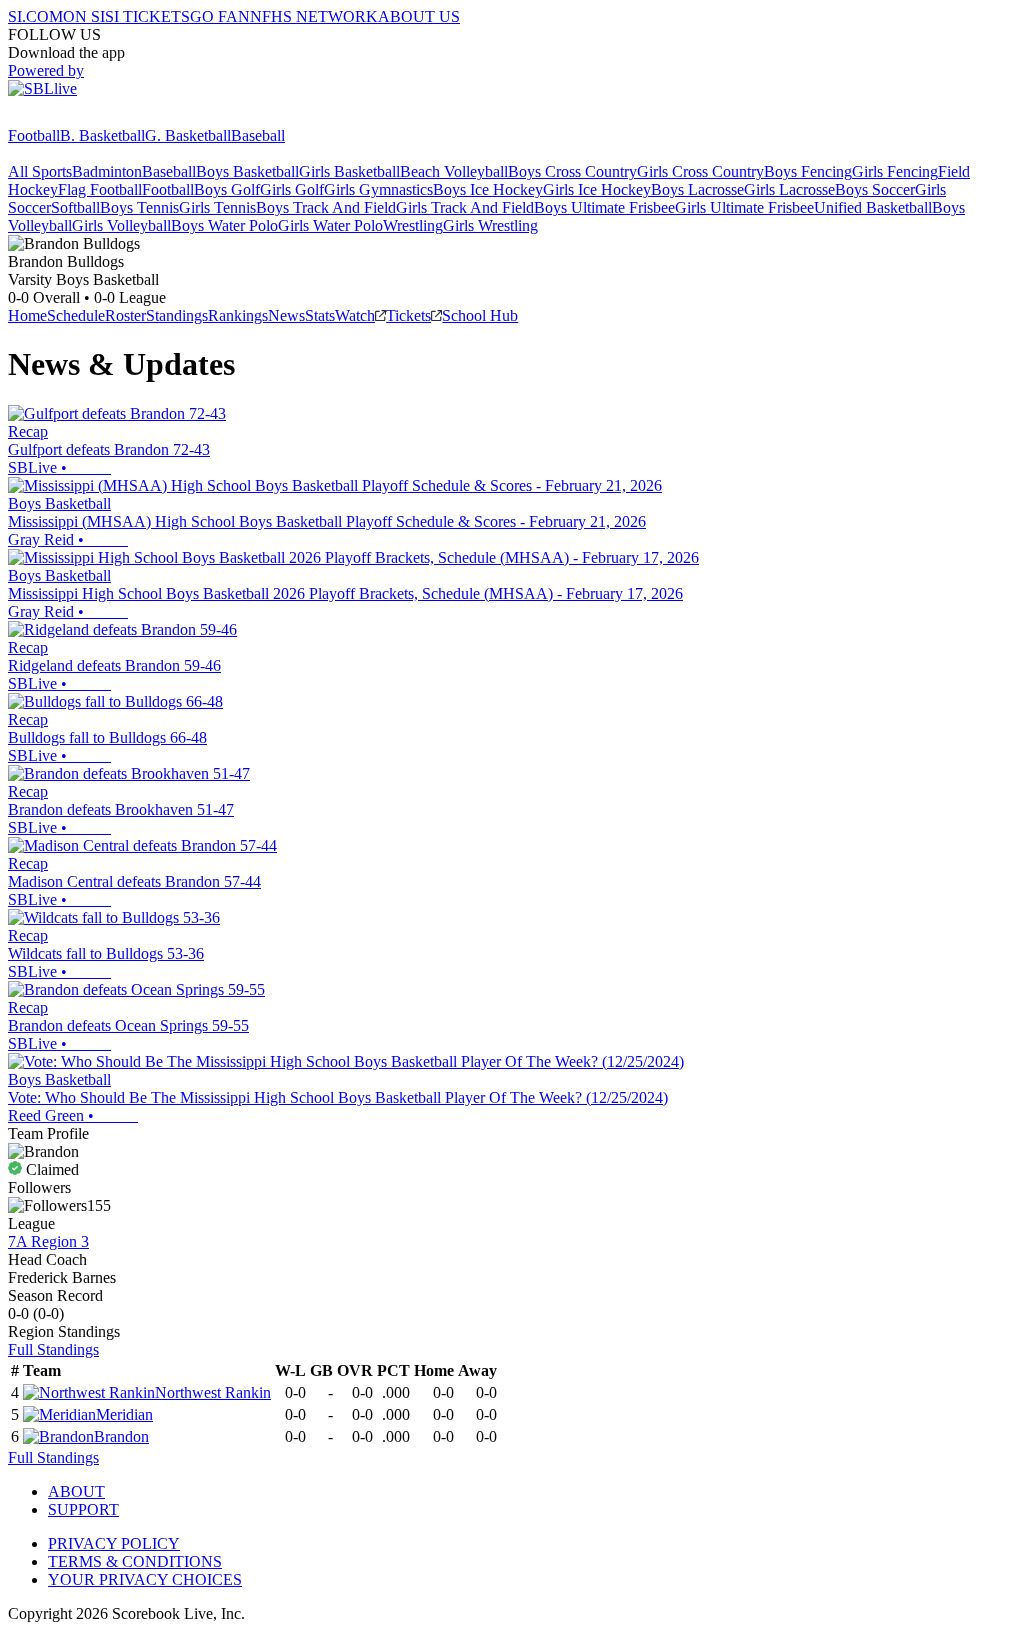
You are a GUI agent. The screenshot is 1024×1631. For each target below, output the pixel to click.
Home (27, 315)
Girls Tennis (217, 207)
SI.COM (35, 16)
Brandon (121, 1436)
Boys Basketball (247, 171)
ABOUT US (419, 16)
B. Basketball (102, 135)
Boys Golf (227, 189)
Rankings (238, 315)
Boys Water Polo (224, 225)
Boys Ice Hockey (488, 189)
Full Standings (53, 1349)
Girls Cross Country (700, 171)
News (286, 315)
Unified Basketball (873, 207)
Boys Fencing (808, 171)
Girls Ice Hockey (597, 189)
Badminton (107, 171)
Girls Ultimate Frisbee (744, 207)
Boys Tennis (139, 207)
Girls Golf (292, 189)
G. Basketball (188, 135)
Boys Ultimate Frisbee (604, 207)
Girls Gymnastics (378, 189)
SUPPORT (83, 1509)
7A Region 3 (48, 1241)
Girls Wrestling (490, 225)
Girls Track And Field (465, 207)
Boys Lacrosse (697, 189)
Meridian (124, 1414)
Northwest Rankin (213, 1392)
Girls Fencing (895, 171)
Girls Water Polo (330, 225)
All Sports (40, 171)
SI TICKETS (147, 16)
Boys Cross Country (572, 171)
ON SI (84, 16)
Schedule (76, 315)
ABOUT (76, 1491)
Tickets (408, 315)
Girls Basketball (349, 171)
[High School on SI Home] (85, 117)
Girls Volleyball (121, 225)
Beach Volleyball (454, 171)
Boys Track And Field (326, 207)
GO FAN (220, 16)
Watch (355, 315)
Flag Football (100, 189)
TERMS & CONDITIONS (135, 1561)
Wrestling (413, 225)
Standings (177, 315)
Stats (320, 315)
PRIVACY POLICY (114, 1543)
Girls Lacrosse (789, 189)
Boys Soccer (875, 189)
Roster (125, 315)
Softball (75, 207)
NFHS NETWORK (314, 16)
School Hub (480, 315)
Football (34, 135)
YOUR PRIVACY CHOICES (145, 1579)
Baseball (258, 135)
